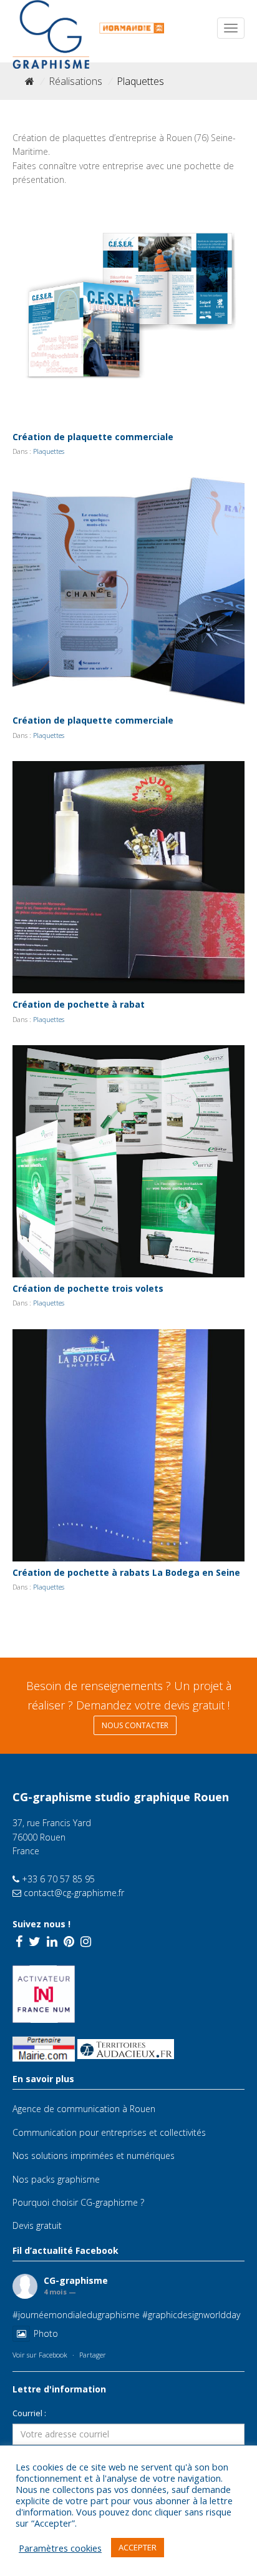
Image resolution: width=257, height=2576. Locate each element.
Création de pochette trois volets (88, 1288)
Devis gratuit (37, 2225)
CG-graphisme (76, 2280)
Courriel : (29, 2413)
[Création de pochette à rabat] (128, 877)
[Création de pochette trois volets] (128, 1161)
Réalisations (75, 81)
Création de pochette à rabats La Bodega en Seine (126, 1572)
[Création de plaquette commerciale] (128, 310)
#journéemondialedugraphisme (76, 2315)
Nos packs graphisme (56, 2179)
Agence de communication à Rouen (84, 2109)
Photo (46, 2333)
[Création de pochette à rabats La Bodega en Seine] (128, 1445)
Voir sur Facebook (40, 2355)
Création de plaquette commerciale (93, 437)
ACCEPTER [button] (138, 2547)
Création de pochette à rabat (79, 1004)
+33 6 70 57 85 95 (57, 1879)
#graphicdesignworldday (191, 2315)
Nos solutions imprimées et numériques (94, 2156)
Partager (93, 2355)
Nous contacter (135, 1725)
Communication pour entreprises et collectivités (109, 2132)
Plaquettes (49, 451)
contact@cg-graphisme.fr (73, 1893)
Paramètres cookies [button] (60, 2548)
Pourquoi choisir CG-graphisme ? (78, 2202)
